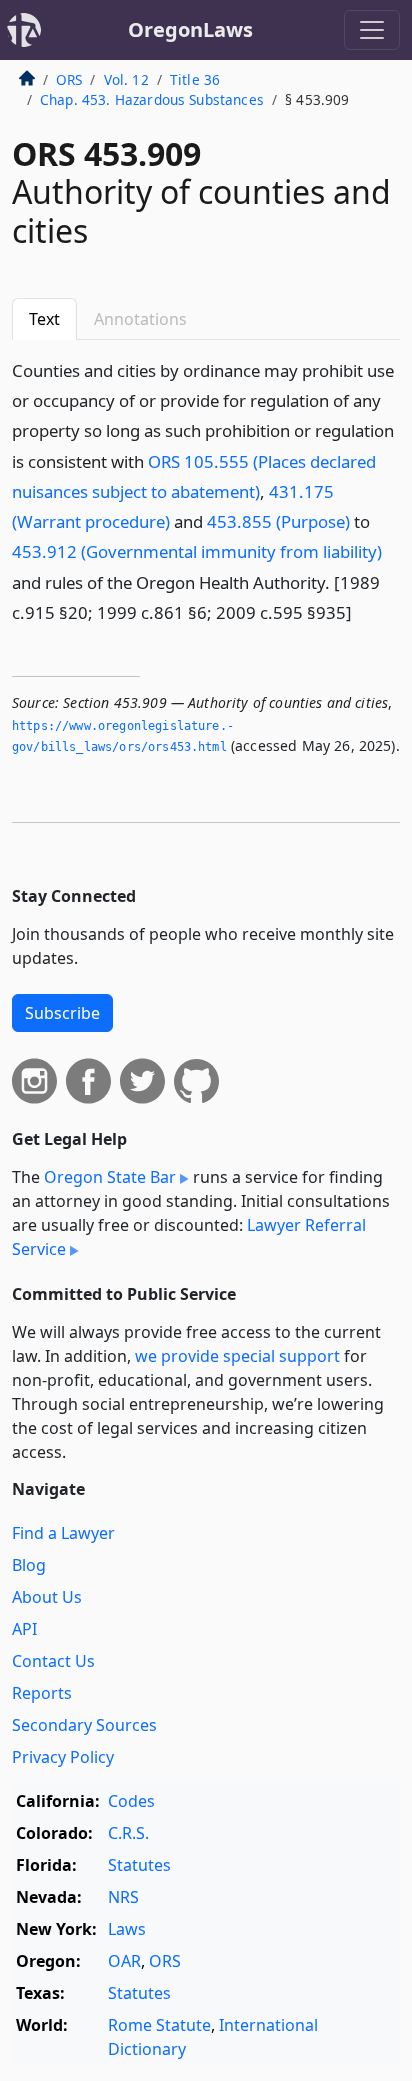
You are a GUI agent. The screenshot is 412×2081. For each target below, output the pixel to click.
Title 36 (195, 79)
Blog (29, 1565)
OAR (124, 1961)
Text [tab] (44, 319)
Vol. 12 (126, 79)
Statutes (139, 1865)
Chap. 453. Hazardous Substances (152, 99)
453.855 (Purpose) (278, 521)
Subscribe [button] (62, 1013)
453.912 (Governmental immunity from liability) (197, 551)
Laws (127, 1929)
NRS (123, 1897)
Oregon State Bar (110, 1177)
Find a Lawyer (63, 1533)
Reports (42, 1693)
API (24, 1629)
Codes (131, 1801)
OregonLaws (190, 29)
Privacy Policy (63, 1757)
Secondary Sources (84, 1725)
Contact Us (53, 1661)
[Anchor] (363, 611)
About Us (47, 1597)
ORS (69, 79)
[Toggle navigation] (372, 30)
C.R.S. (128, 1833)
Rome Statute (159, 2025)
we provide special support (237, 1356)
